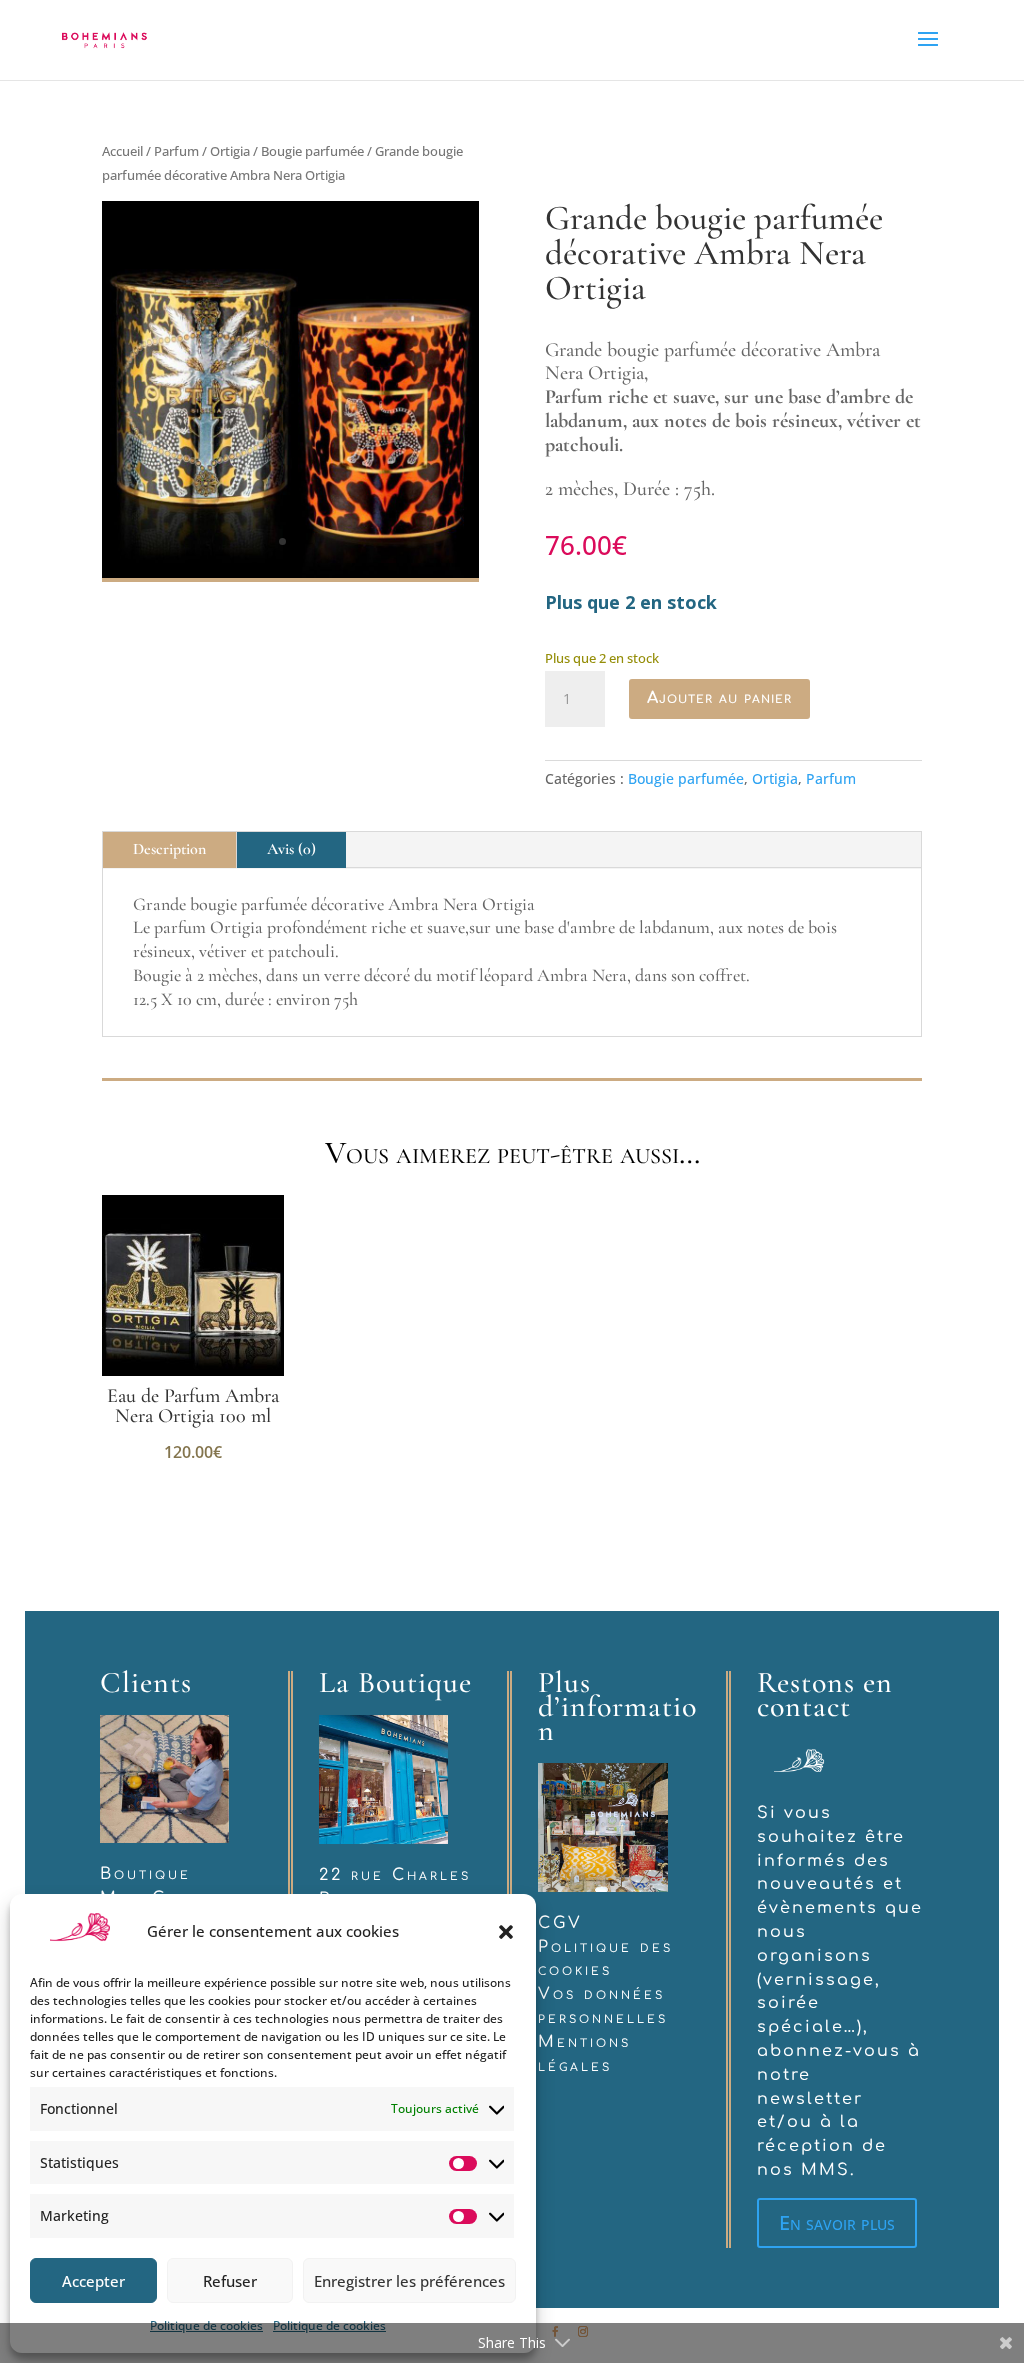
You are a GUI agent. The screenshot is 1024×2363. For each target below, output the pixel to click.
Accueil (122, 151)
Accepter (93, 2281)
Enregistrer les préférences (409, 2281)
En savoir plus (837, 2222)
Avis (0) (291, 849)
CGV (560, 1923)
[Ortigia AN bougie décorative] (290, 572)
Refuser (230, 2281)
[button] (506, 1932)
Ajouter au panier (719, 698)
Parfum (176, 151)
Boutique (145, 1874)
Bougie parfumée (312, 151)
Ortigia (230, 151)
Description (169, 849)
